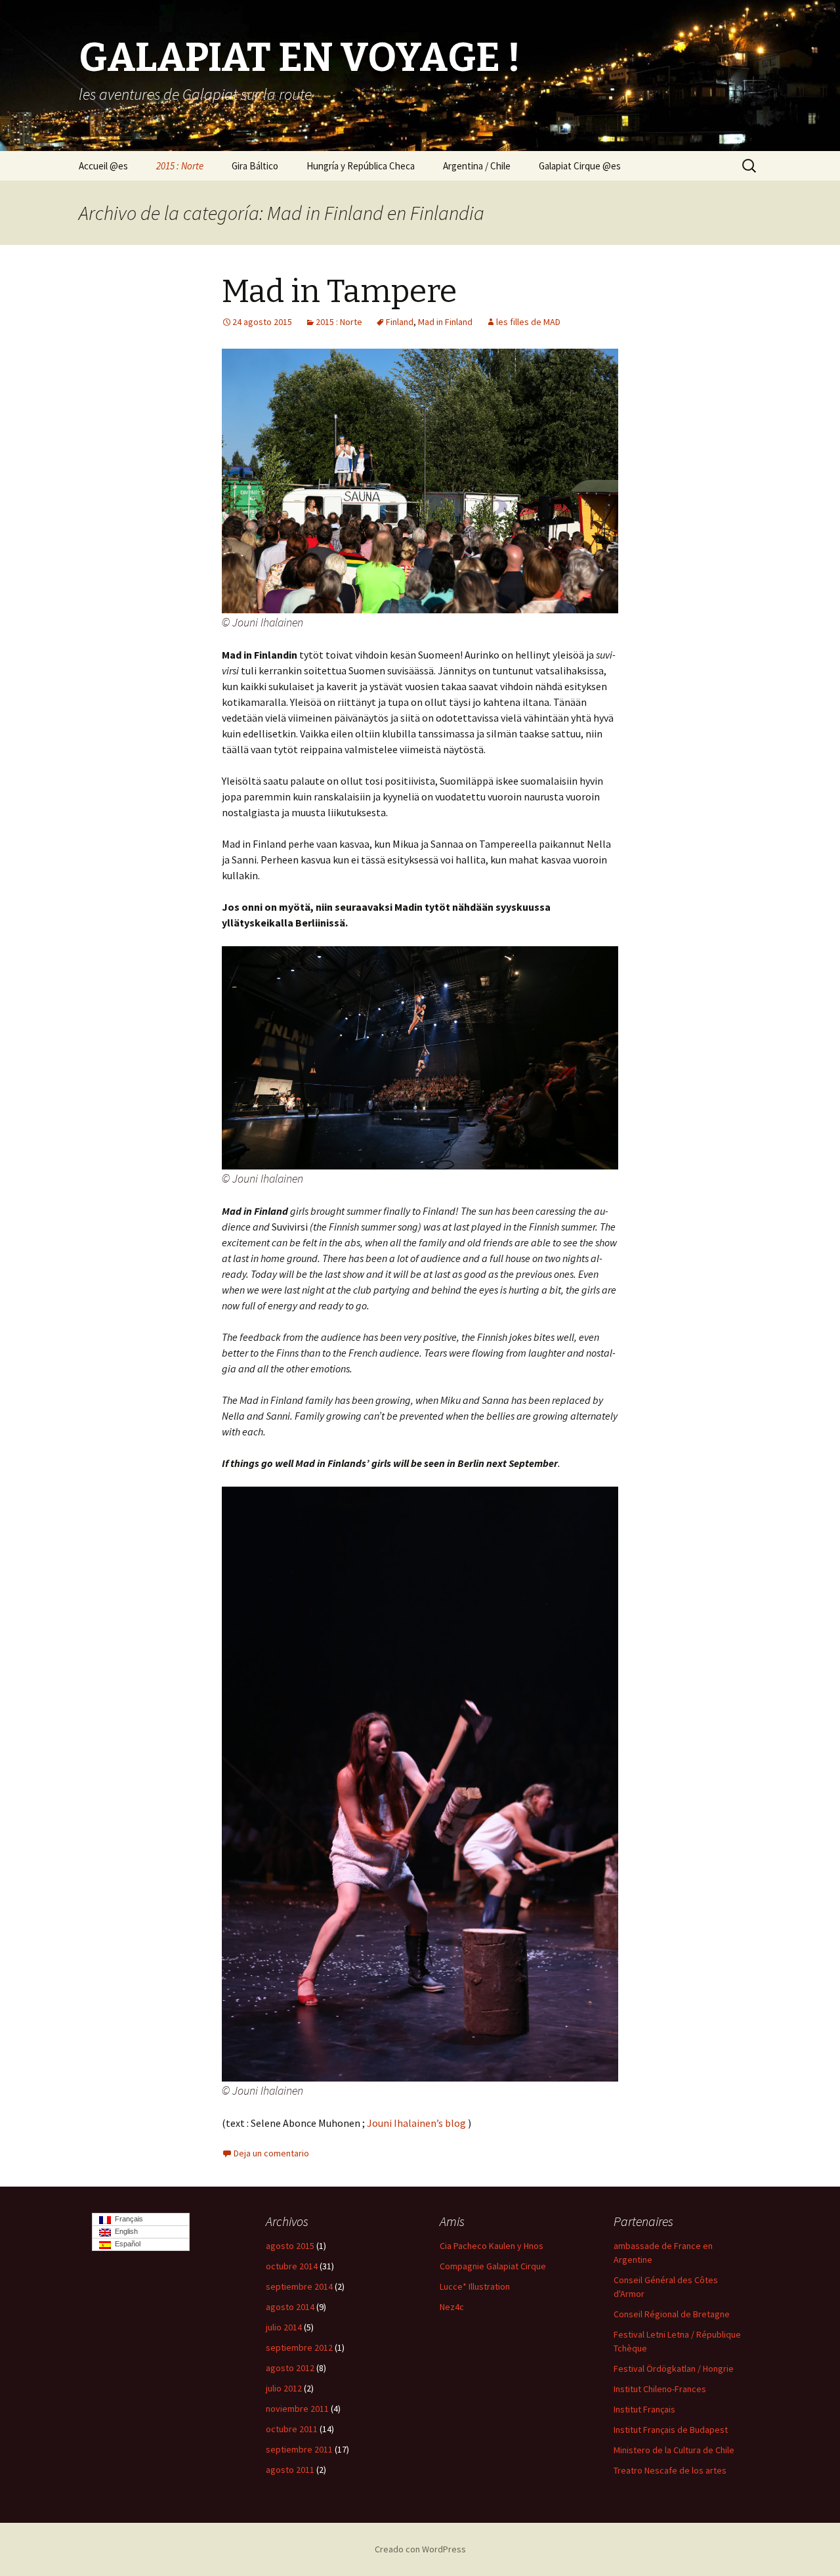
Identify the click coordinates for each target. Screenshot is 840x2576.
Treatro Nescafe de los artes (670, 2470)
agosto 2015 (290, 2246)
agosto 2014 (290, 2307)
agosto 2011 (290, 2470)
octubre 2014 (292, 2266)
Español (126, 2244)
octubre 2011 (292, 2429)
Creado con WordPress (420, 2549)
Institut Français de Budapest (671, 2430)
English (124, 2231)
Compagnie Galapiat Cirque (493, 2266)
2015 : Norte (180, 166)
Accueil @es (103, 166)
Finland (400, 322)
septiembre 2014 (299, 2286)
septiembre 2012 (299, 2347)
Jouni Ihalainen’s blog (416, 2123)
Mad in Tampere (339, 292)
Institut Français (644, 2409)
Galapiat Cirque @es (580, 166)
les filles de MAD (528, 322)
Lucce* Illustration (475, 2286)
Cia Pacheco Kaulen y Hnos (492, 2246)
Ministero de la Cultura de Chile (674, 2450)
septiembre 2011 (299, 2449)
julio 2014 (284, 2327)
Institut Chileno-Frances (660, 2389)
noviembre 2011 (297, 2409)
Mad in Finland (445, 322)
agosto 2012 (290, 2368)
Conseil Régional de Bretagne (672, 2314)
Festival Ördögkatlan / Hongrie (674, 2369)
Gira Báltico (255, 166)
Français (127, 2219)
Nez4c (452, 2307)
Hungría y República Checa (361, 166)
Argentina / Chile (477, 166)
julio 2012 (284, 2388)
